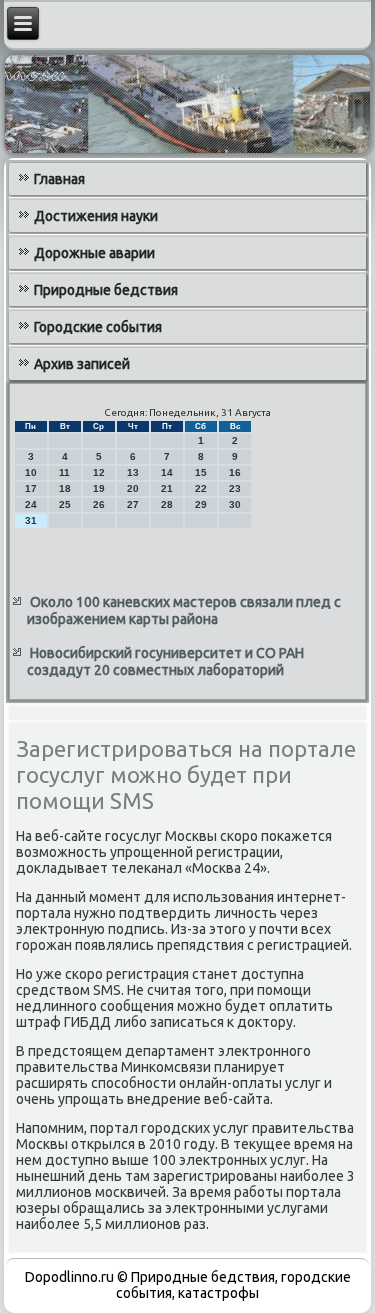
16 (235, 472)
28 (167, 504)
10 (31, 472)
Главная (59, 179)
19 (99, 488)
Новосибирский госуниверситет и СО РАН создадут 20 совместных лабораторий (165, 662)
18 (65, 488)
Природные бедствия (106, 290)
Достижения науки (96, 216)
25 (65, 504)
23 (235, 488)
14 (167, 472)
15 (201, 472)
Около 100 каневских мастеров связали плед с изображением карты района (184, 611)
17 (31, 488)
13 (133, 472)
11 (64, 472)
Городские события (98, 327)
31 (31, 520)
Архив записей (82, 364)
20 (133, 488)
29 (201, 504)
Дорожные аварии (94, 253)
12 (99, 472)
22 (201, 488)
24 (31, 504)
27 (133, 504)
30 (235, 504)
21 (167, 488)
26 (99, 504)
